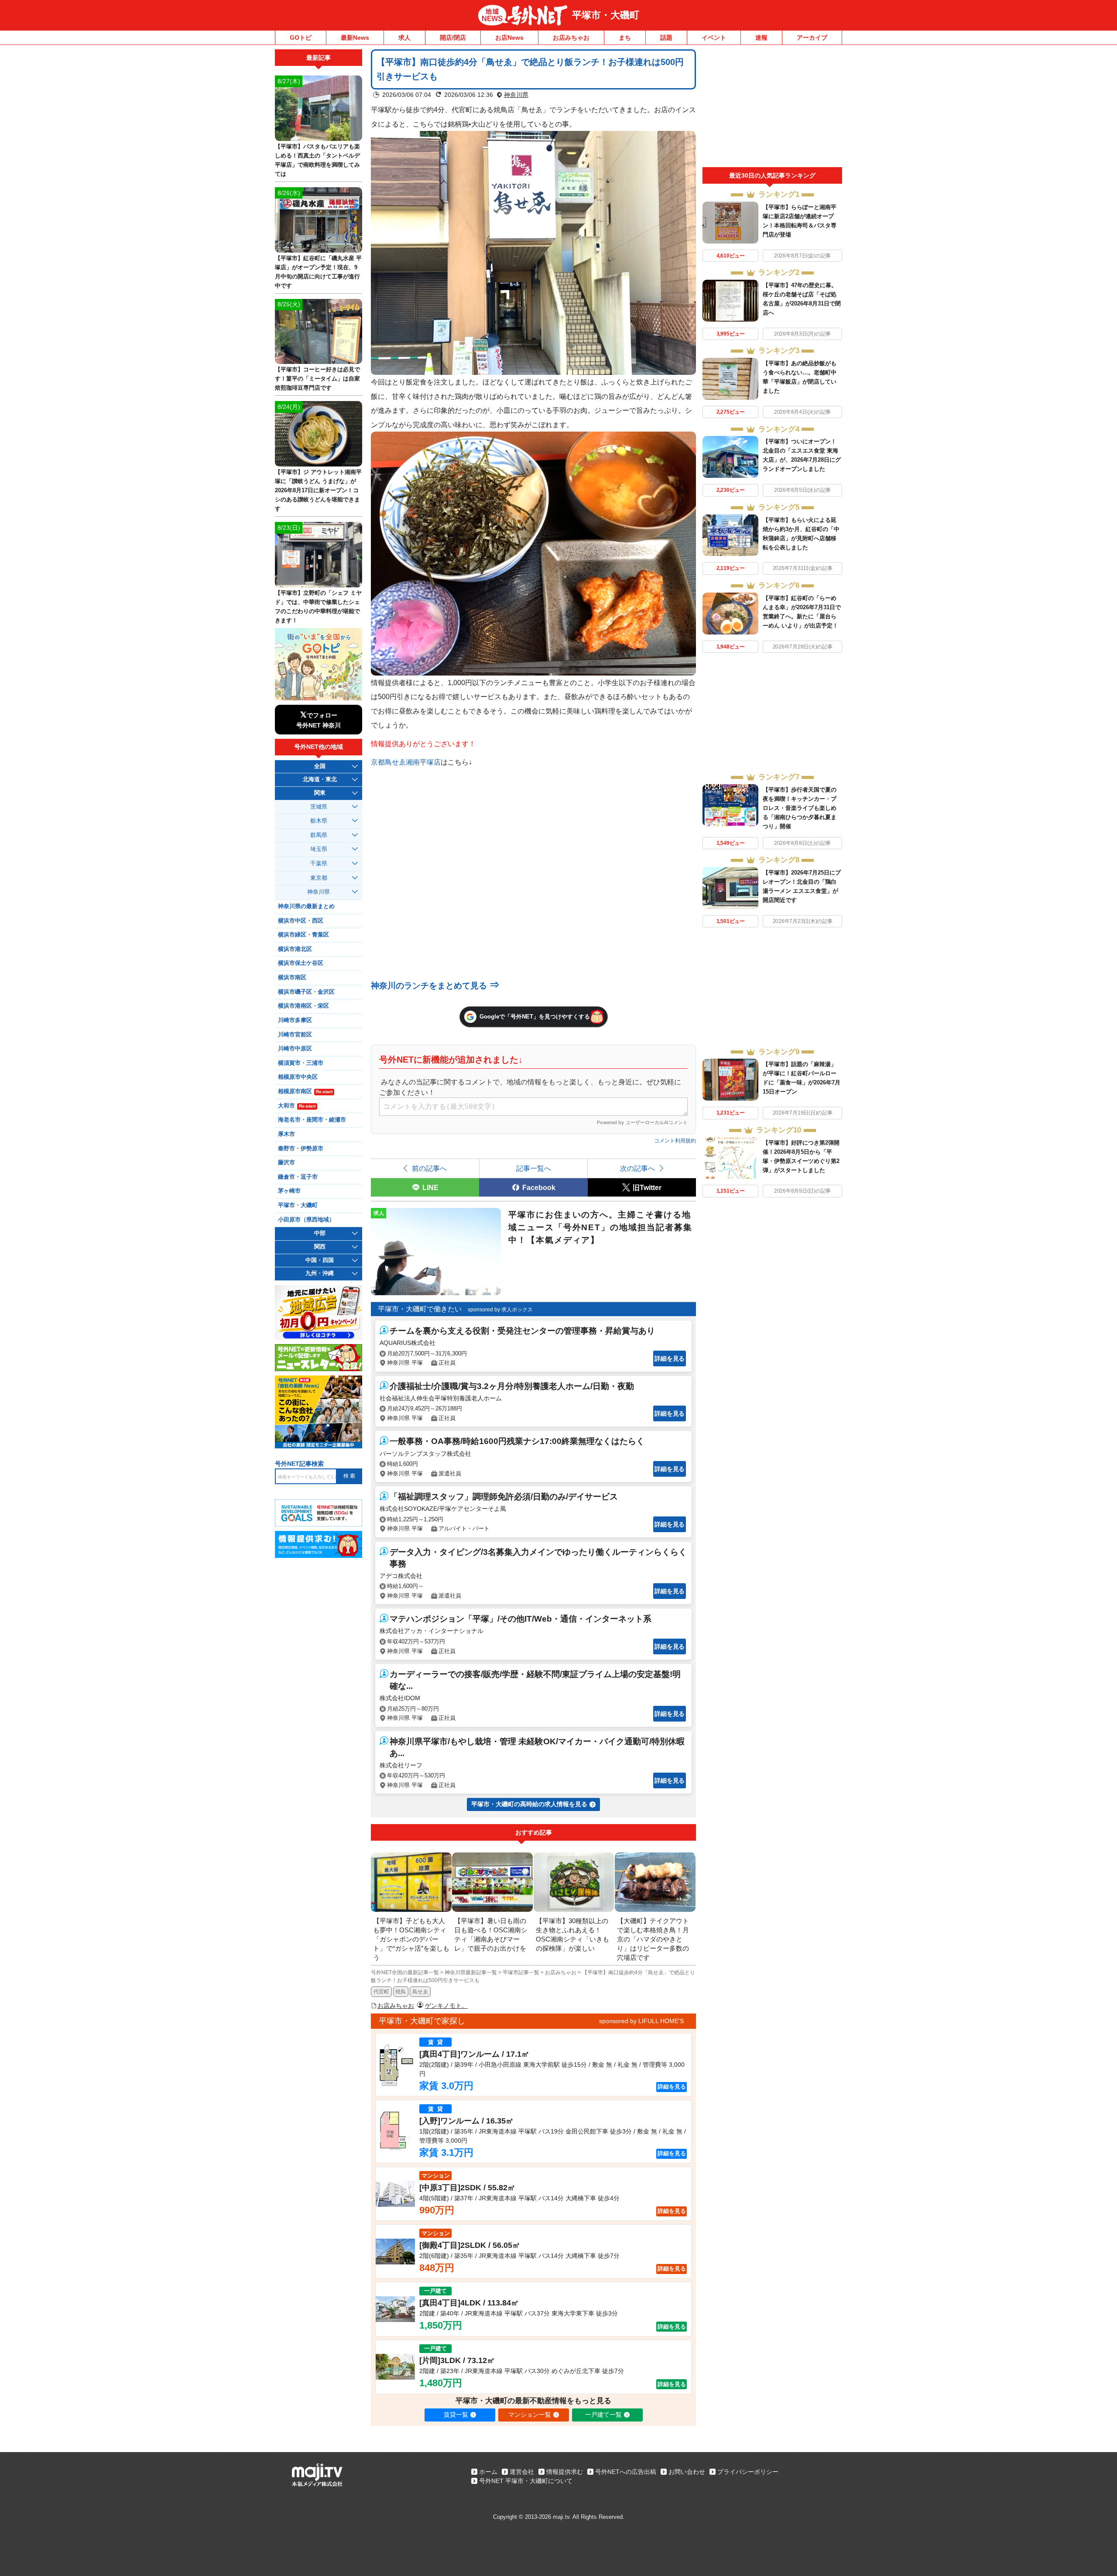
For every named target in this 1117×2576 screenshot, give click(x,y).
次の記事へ (637, 1168)
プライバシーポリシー (748, 2472)
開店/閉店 (453, 38)
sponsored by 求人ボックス (500, 1310)
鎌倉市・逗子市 (298, 1177)
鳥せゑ (420, 1992)
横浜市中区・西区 (301, 921)
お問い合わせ (687, 2472)
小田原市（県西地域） (306, 1220)
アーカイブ (812, 38)
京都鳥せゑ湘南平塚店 (406, 762)
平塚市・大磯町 (606, 15)
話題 (666, 38)
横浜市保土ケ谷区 (301, 963)
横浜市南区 (292, 978)
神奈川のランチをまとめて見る (435, 986)
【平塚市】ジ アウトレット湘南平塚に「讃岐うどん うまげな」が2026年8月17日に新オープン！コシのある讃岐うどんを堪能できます (318, 490)
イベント (714, 38)
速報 (761, 38)
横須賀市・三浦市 (301, 1063)
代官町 (381, 1992)
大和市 (297, 1106)
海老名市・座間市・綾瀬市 (312, 1120)
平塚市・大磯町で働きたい (420, 1309)
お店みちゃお (571, 38)
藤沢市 (286, 1163)
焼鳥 (401, 1992)
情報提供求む (565, 2472)
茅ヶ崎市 (289, 1191)
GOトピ (301, 38)
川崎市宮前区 (295, 1035)
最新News (355, 38)
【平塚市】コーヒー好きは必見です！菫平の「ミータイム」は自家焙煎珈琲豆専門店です (317, 379)
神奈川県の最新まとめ (306, 906)
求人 (404, 38)
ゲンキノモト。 (446, 2006)
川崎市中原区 (295, 1049)
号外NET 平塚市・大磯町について (526, 2481)
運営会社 (522, 2472)
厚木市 (286, 1134)
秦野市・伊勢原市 (301, 1149)
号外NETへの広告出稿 (626, 2472)
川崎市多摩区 (295, 1020)
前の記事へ (429, 1168)
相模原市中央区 (298, 1077)
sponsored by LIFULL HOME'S (641, 2021)
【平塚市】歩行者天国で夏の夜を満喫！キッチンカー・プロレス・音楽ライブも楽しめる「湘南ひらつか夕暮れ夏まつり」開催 (800, 808)
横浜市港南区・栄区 (303, 1006)
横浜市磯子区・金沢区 (306, 992)
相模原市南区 (305, 1091)
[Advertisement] (772, 108)
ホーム (488, 2472)
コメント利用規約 (675, 1141)
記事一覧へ (534, 1168)
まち (625, 38)
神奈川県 (516, 95)
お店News (509, 38)
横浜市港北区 (295, 949)
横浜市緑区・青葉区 (303, 935)
